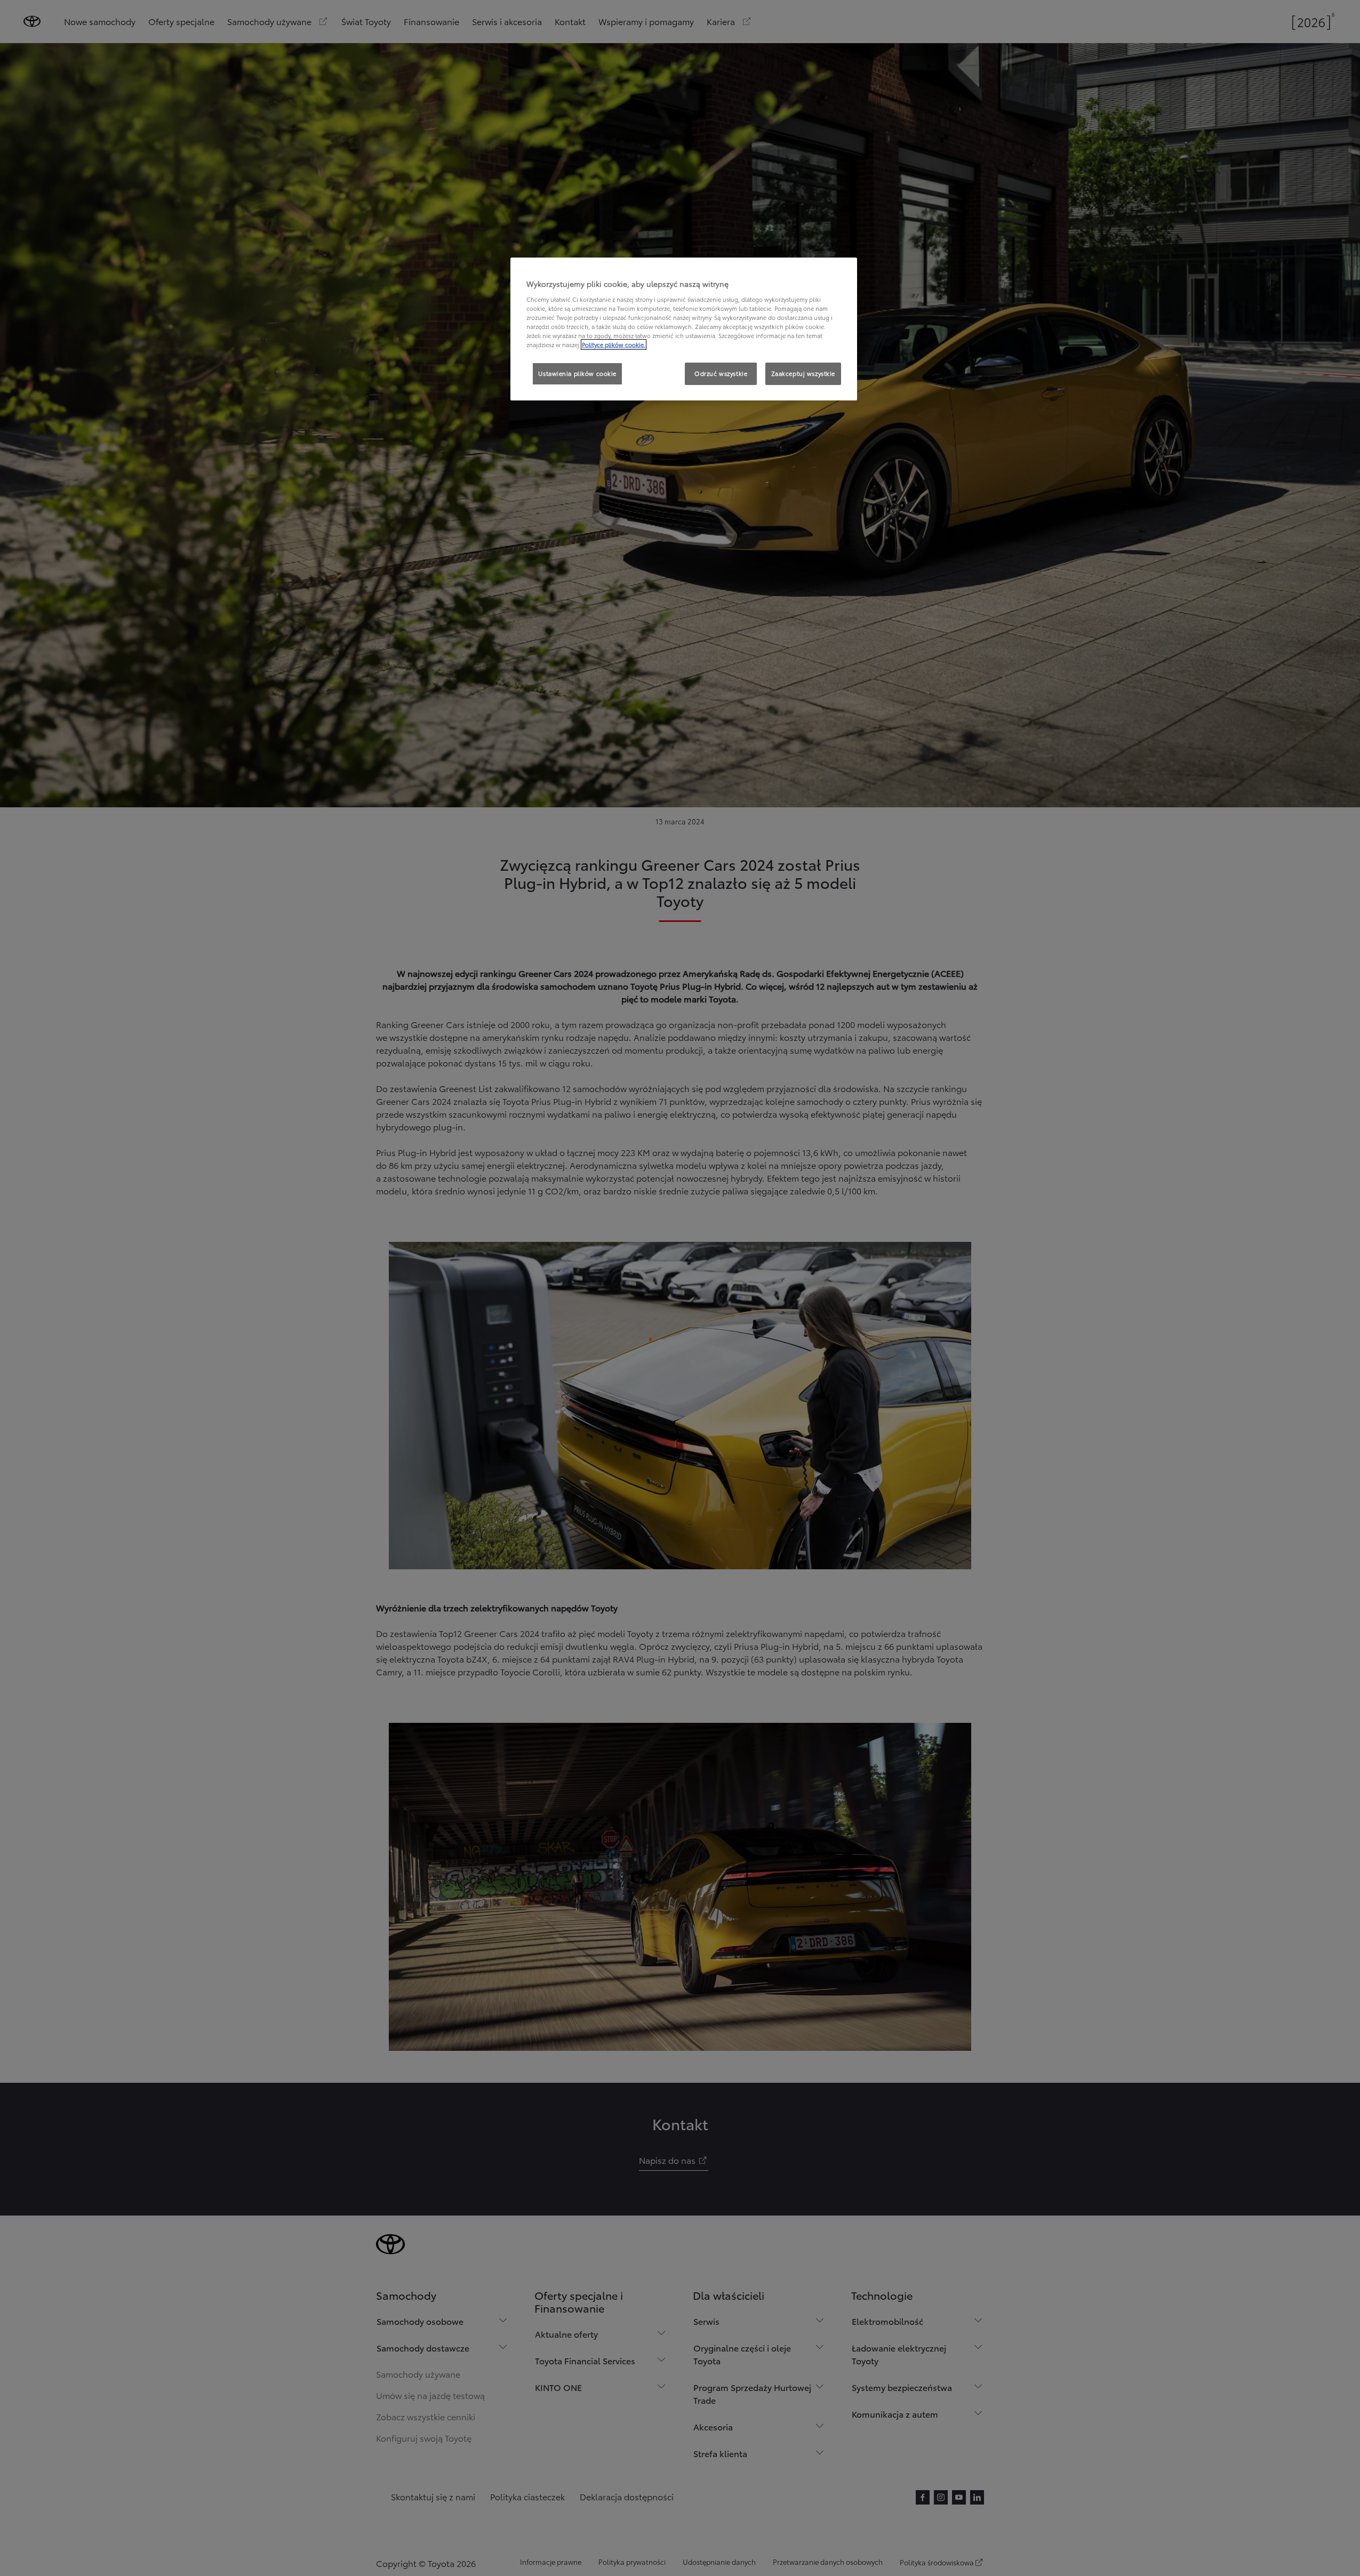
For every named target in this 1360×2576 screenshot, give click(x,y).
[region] (684, 329)
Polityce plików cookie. (614, 344)
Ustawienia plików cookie (577, 373)
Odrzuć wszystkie (721, 373)
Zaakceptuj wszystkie (803, 373)
